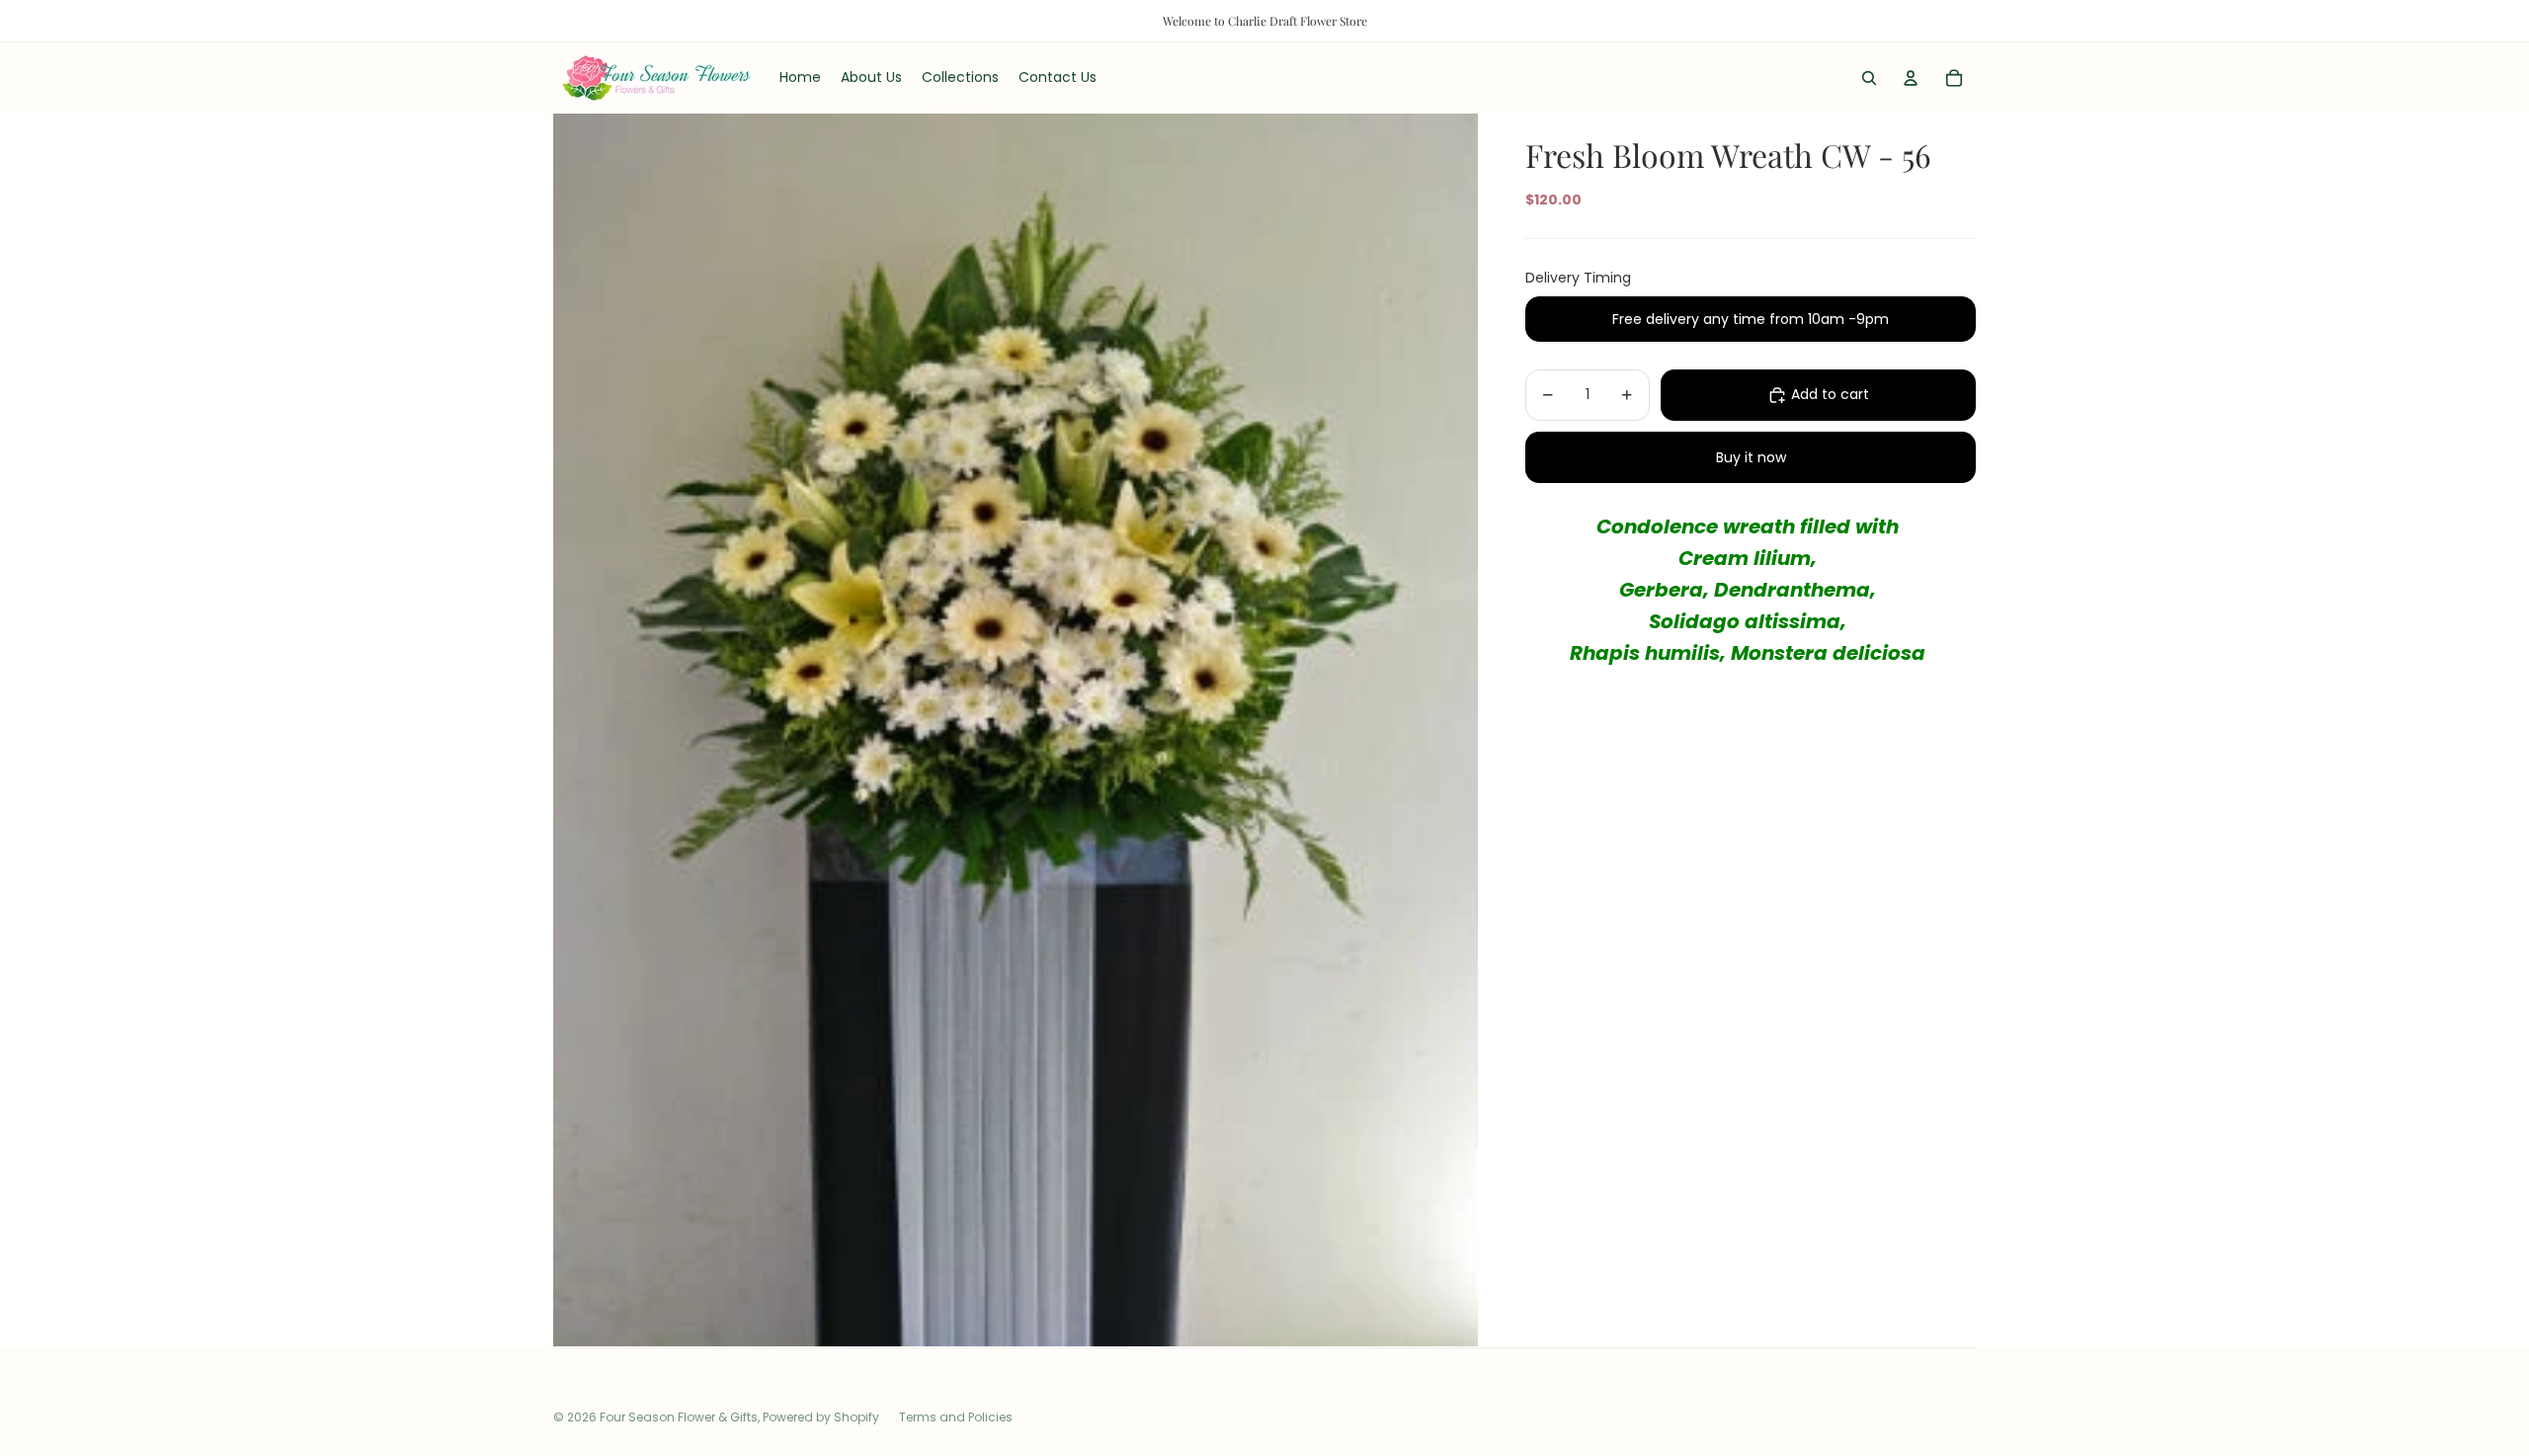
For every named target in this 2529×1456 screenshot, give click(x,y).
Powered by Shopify (821, 1417)
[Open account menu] (1911, 78)
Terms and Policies (956, 1417)
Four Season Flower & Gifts (679, 1417)
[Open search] (1869, 78)
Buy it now (1751, 457)
